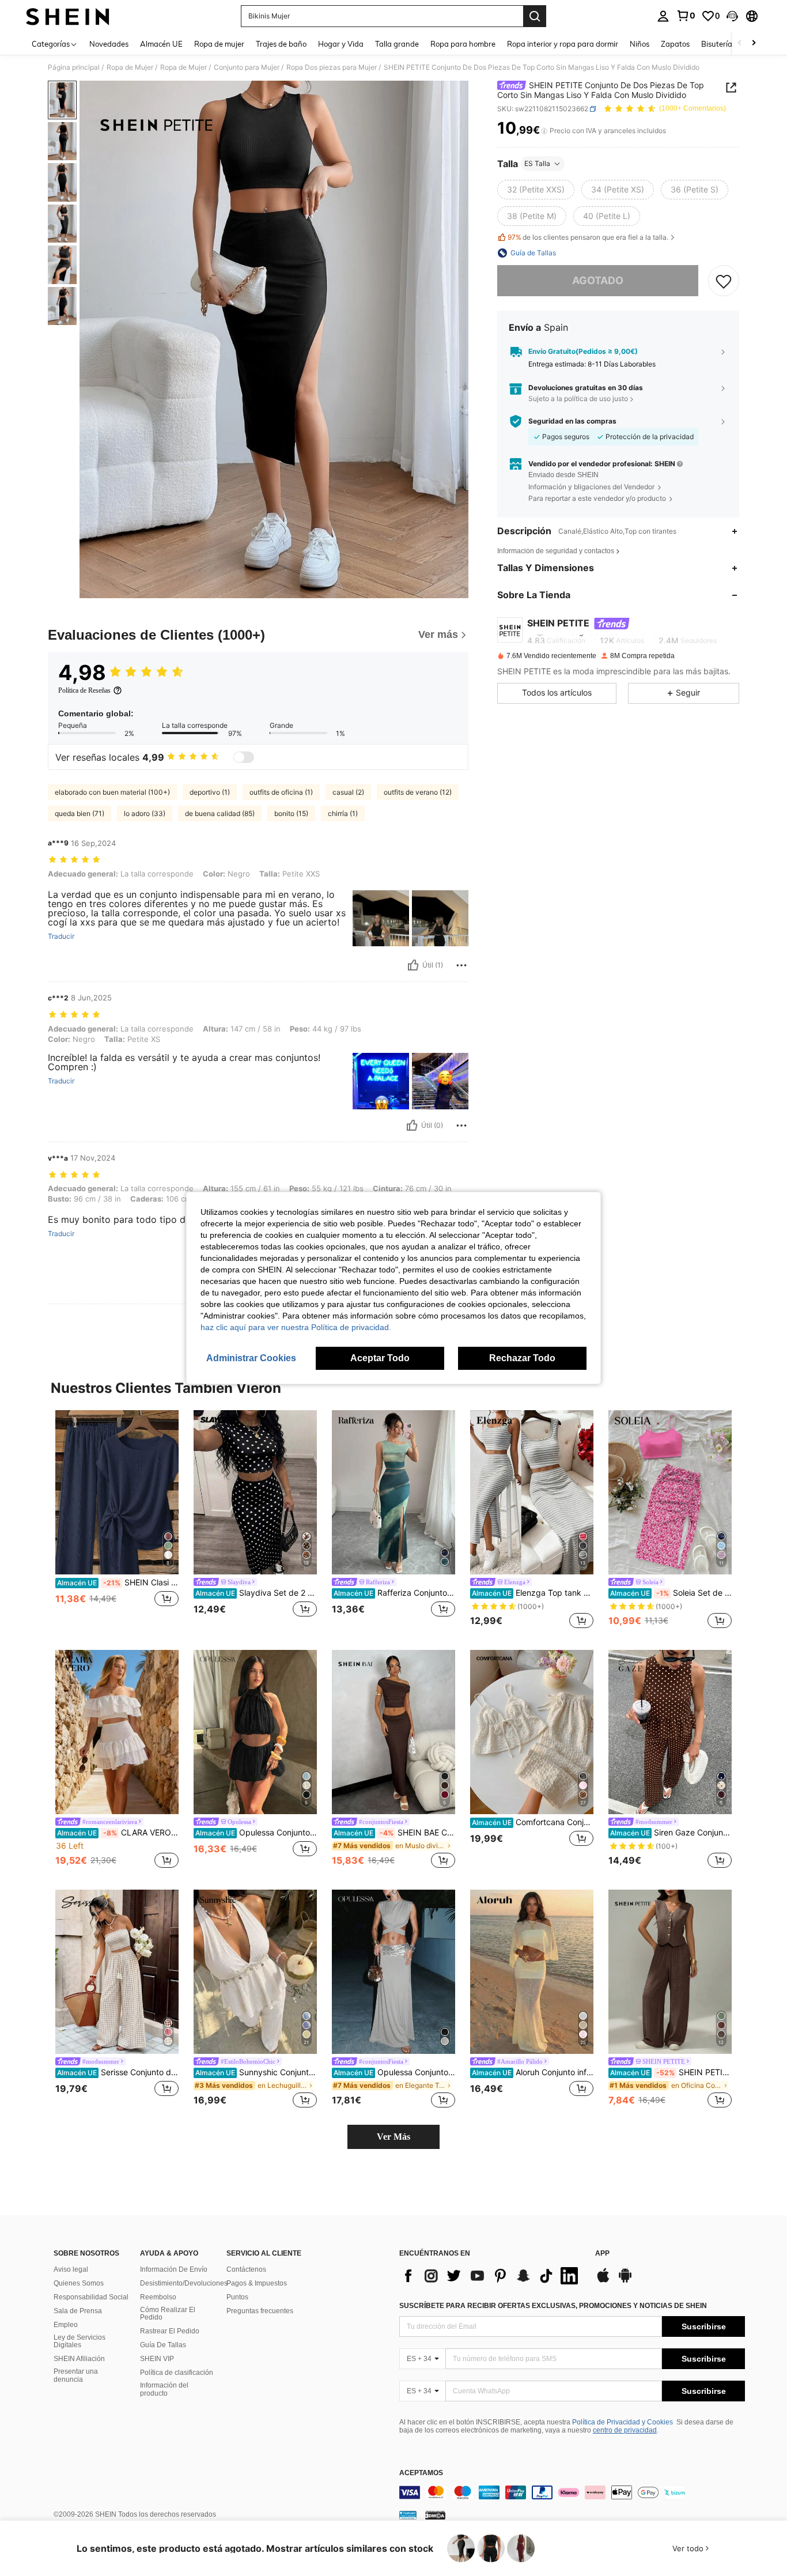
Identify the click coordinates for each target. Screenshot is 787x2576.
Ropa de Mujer (130, 67)
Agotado (598, 280)
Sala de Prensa (78, 2311)
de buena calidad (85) (220, 813)
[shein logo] (68, 16)
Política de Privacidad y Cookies (623, 2422)
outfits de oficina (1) (281, 792)
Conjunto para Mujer (247, 67)
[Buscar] (535, 16)
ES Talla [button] (537, 163)
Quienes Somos (79, 2283)
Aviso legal (71, 2269)
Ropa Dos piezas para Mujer (332, 67)
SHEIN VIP (157, 2359)
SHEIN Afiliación (79, 2359)
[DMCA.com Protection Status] (435, 2515)
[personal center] (663, 16)
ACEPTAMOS (421, 2473)
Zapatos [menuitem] (675, 44)
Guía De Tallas (163, 2345)
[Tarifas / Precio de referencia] (544, 131)
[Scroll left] (740, 44)
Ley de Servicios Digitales (80, 2341)
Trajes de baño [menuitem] (281, 44)
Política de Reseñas (84, 690)
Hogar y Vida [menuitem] (341, 44)
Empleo (66, 2325)
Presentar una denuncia (76, 2375)
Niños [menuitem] (640, 44)
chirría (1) (343, 813)
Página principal (74, 67)
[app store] (603, 2281)
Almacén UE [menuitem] (161, 44)
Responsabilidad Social (91, 2297)
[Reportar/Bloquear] (461, 965)
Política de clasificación (177, 2373)
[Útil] (413, 965)
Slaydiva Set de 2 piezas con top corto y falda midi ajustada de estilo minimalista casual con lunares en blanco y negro (256, 1593)
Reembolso (158, 2297)
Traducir (61, 936)
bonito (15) (291, 813)
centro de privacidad (625, 2430)
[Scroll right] (754, 44)
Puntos (237, 2297)
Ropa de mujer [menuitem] (219, 44)
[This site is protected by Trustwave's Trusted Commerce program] (408, 2515)
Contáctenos (246, 2269)
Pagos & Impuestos (257, 2283)
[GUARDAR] (724, 281)
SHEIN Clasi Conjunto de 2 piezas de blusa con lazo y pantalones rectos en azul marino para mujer (118, 1582)
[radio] (536, 190)
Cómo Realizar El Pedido (168, 2314)
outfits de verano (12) (418, 792)
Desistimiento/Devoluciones (184, 2283)
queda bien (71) (80, 813)
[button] (732, 16)
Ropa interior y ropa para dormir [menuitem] (563, 44)
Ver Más (393, 2137)
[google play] (625, 2281)
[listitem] (117, 1521)
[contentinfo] (572, 2492)
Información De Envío (174, 2269)
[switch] (244, 757)
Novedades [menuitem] (109, 44)
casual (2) (348, 792)
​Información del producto (164, 2389)
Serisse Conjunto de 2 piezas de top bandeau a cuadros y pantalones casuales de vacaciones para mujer (118, 2072)
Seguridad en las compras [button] (572, 421)
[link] (686, 16)
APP (602, 2254)
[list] (491, 2276)
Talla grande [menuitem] (397, 44)
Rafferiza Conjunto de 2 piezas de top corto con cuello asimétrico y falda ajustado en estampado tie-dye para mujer (394, 1593)
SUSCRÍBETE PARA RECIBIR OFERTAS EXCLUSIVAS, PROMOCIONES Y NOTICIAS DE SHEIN (553, 2306)
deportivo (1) (210, 792)
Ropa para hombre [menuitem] (463, 44)
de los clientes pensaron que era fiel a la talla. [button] (588, 238)
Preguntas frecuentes (260, 2311)
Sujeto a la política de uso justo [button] (578, 399)
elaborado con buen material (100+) (112, 792)
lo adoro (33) (145, 813)
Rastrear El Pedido (170, 2331)
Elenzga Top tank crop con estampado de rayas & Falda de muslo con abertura (533, 1593)
